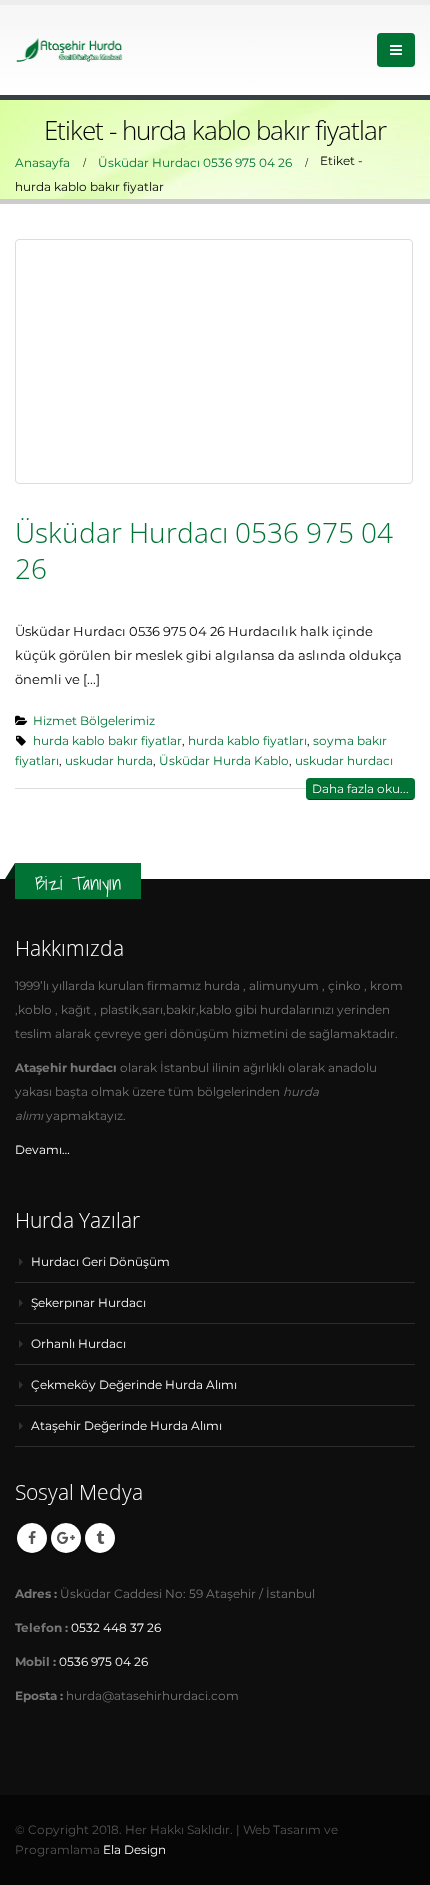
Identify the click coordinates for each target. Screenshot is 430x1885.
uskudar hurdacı (344, 761)
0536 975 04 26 (103, 1662)
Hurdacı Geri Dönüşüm (100, 1262)
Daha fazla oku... (360, 788)
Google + (66, 1538)
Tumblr (100, 1538)
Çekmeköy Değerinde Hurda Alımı (134, 1385)
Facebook (32, 1538)
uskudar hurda (109, 761)
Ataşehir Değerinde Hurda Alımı (126, 1426)
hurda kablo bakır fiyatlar (107, 741)
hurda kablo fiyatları (247, 741)
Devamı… (42, 1150)
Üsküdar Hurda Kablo (224, 761)
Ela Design (134, 1850)
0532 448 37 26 (116, 1628)
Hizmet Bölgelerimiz (94, 721)
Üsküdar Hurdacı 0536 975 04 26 (204, 550)
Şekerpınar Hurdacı (88, 1303)
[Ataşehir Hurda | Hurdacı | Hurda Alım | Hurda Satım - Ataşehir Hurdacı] (70, 49)
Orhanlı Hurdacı (78, 1344)
